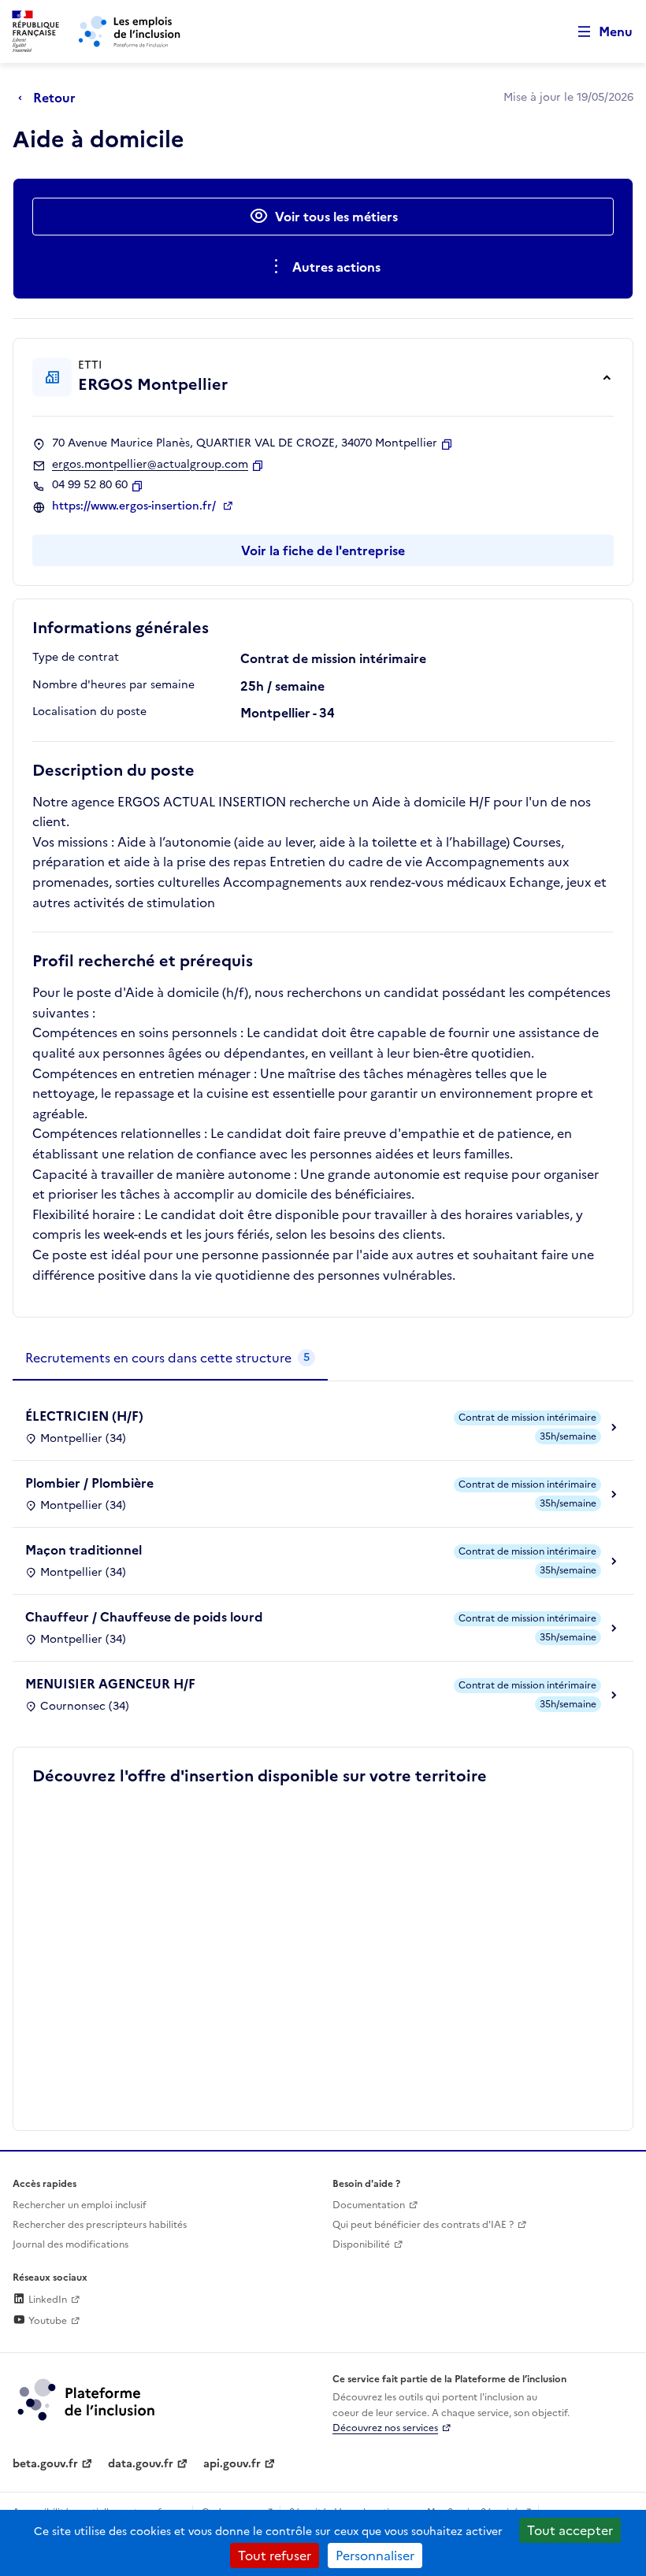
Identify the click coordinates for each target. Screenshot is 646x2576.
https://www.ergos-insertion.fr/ (136, 506)
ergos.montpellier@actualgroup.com (150, 465)
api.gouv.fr (232, 2464)
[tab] (170, 1358)
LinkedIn (46, 2300)
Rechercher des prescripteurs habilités (100, 2225)
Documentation (369, 2205)
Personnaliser (375, 2556)
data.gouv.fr (141, 2464)
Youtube (46, 2321)
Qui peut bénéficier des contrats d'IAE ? (423, 2225)
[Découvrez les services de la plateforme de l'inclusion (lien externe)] (87, 2399)
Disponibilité (361, 2244)
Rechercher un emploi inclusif (80, 2205)
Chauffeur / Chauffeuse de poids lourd (144, 1617)
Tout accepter (570, 2530)
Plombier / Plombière (89, 1483)
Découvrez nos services (385, 2428)
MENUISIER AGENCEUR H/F (110, 1684)
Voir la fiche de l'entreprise (323, 550)
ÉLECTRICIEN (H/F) (84, 1416)
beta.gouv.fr (45, 2464)
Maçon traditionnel (84, 1550)
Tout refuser (275, 2556)
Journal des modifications (71, 2244)
